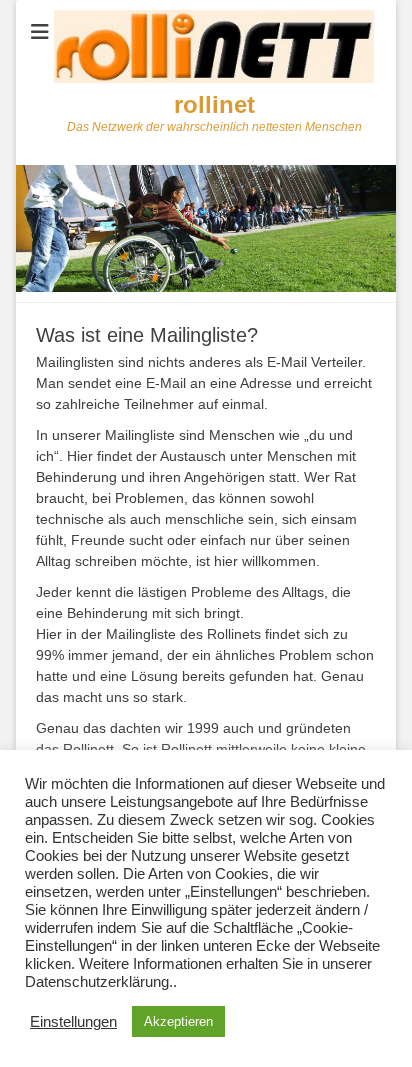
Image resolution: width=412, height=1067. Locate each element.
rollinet (214, 104)
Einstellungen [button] (73, 1022)
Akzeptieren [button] (178, 1021)
